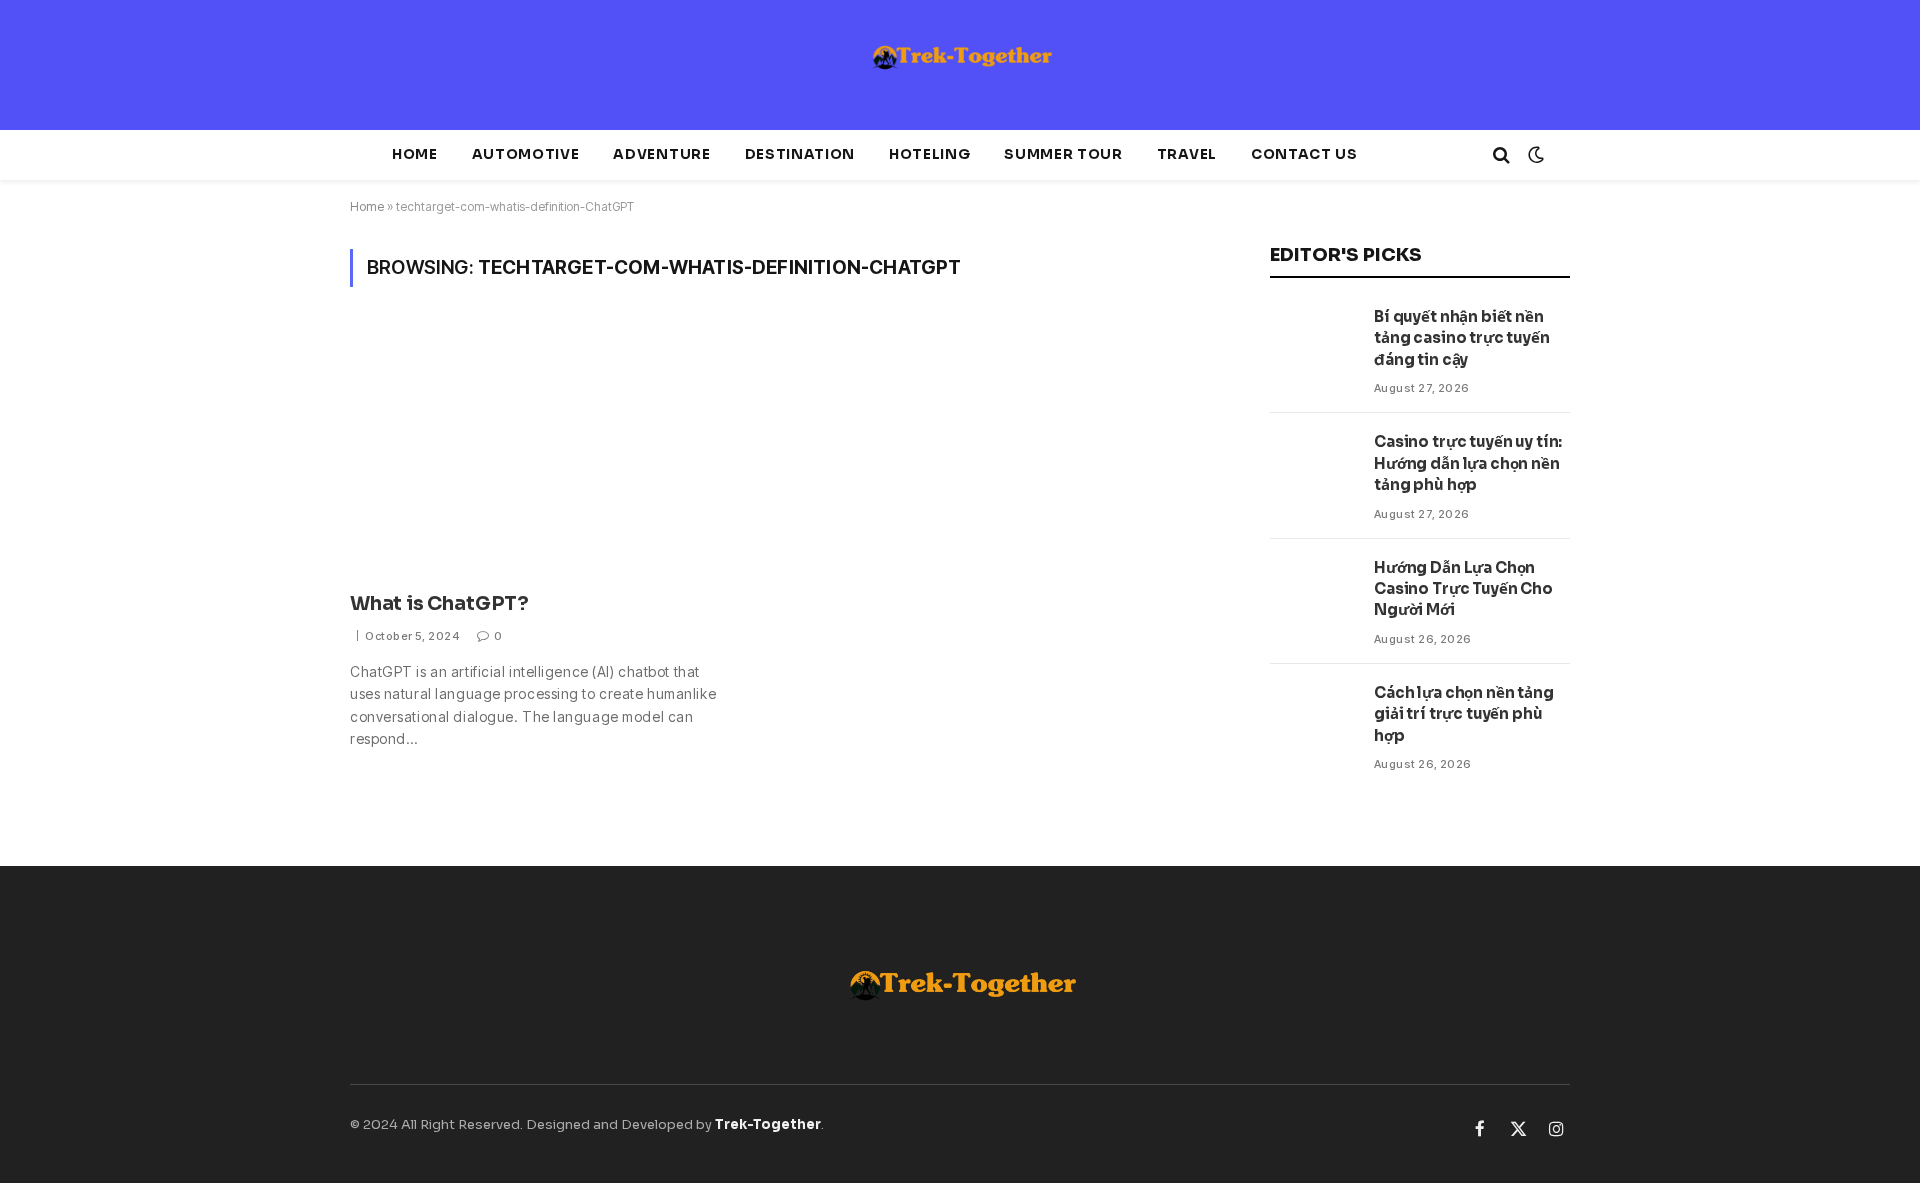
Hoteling (929, 154)
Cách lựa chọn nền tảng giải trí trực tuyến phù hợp (1464, 714)
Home (415, 154)
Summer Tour (1063, 154)
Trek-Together (768, 1124)
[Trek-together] (960, 65)
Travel (1187, 154)
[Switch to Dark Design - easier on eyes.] (1534, 155)
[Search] (1501, 155)
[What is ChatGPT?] (555, 451)
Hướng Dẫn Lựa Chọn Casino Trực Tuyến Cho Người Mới (1463, 589)
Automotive (526, 154)
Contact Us (1304, 154)
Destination (800, 154)
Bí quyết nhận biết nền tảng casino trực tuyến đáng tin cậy (1462, 338)
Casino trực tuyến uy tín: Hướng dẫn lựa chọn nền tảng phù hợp (1468, 463)
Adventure (661, 154)
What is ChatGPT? (439, 604)
